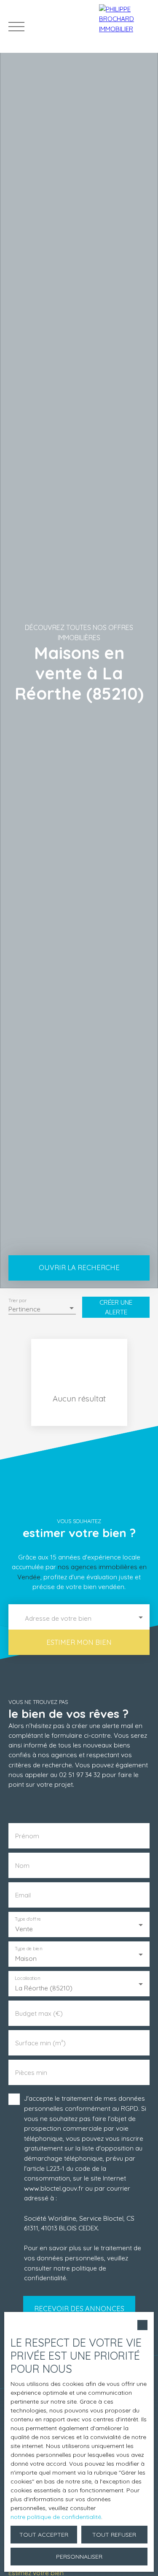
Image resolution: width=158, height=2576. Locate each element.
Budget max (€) (39, 2013)
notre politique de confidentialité (56, 2517)
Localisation (27, 1978)
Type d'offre (28, 1919)
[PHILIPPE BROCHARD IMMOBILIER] (126, 26)
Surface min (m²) (40, 2043)
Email (23, 1895)
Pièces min (31, 2073)
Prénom (27, 1836)
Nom (22, 1866)
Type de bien (28, 1949)
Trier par (17, 1300)
